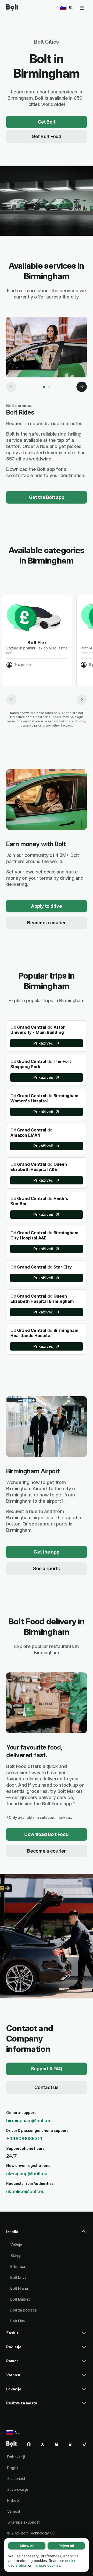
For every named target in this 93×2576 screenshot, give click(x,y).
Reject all (66, 2546)
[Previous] (11, 387)
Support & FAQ (47, 2069)
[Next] (82, 387)
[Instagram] (57, 2444)
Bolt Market (20, 2299)
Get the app (46, 1552)
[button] (47, 2234)
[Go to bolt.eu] (12, 8)
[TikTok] (85, 2444)
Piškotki (14, 2500)
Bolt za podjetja (24, 2310)
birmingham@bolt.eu (29, 2121)
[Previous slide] (11, 700)
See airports (47, 1568)
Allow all (27, 2546)
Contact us (46, 2087)
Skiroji (16, 2256)
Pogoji (13, 2468)
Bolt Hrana (19, 2288)
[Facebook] (29, 2444)
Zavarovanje (18, 2489)
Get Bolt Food (47, 136)
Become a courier (47, 923)
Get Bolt (47, 122)
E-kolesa (18, 2266)
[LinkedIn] (71, 2444)
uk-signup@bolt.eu (27, 2174)
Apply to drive (46, 906)
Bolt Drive (18, 2277)
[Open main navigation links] (82, 8)
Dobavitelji (16, 2457)
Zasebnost (16, 2479)
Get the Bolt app (47, 497)
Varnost (14, 2511)
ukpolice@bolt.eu (25, 2191)
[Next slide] (82, 700)
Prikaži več (43, 1043)
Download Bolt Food (46, 1834)
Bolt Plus (18, 2321)
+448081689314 (24, 2138)
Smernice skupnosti (24, 2522)
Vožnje (16, 2245)
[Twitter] (43, 2444)
